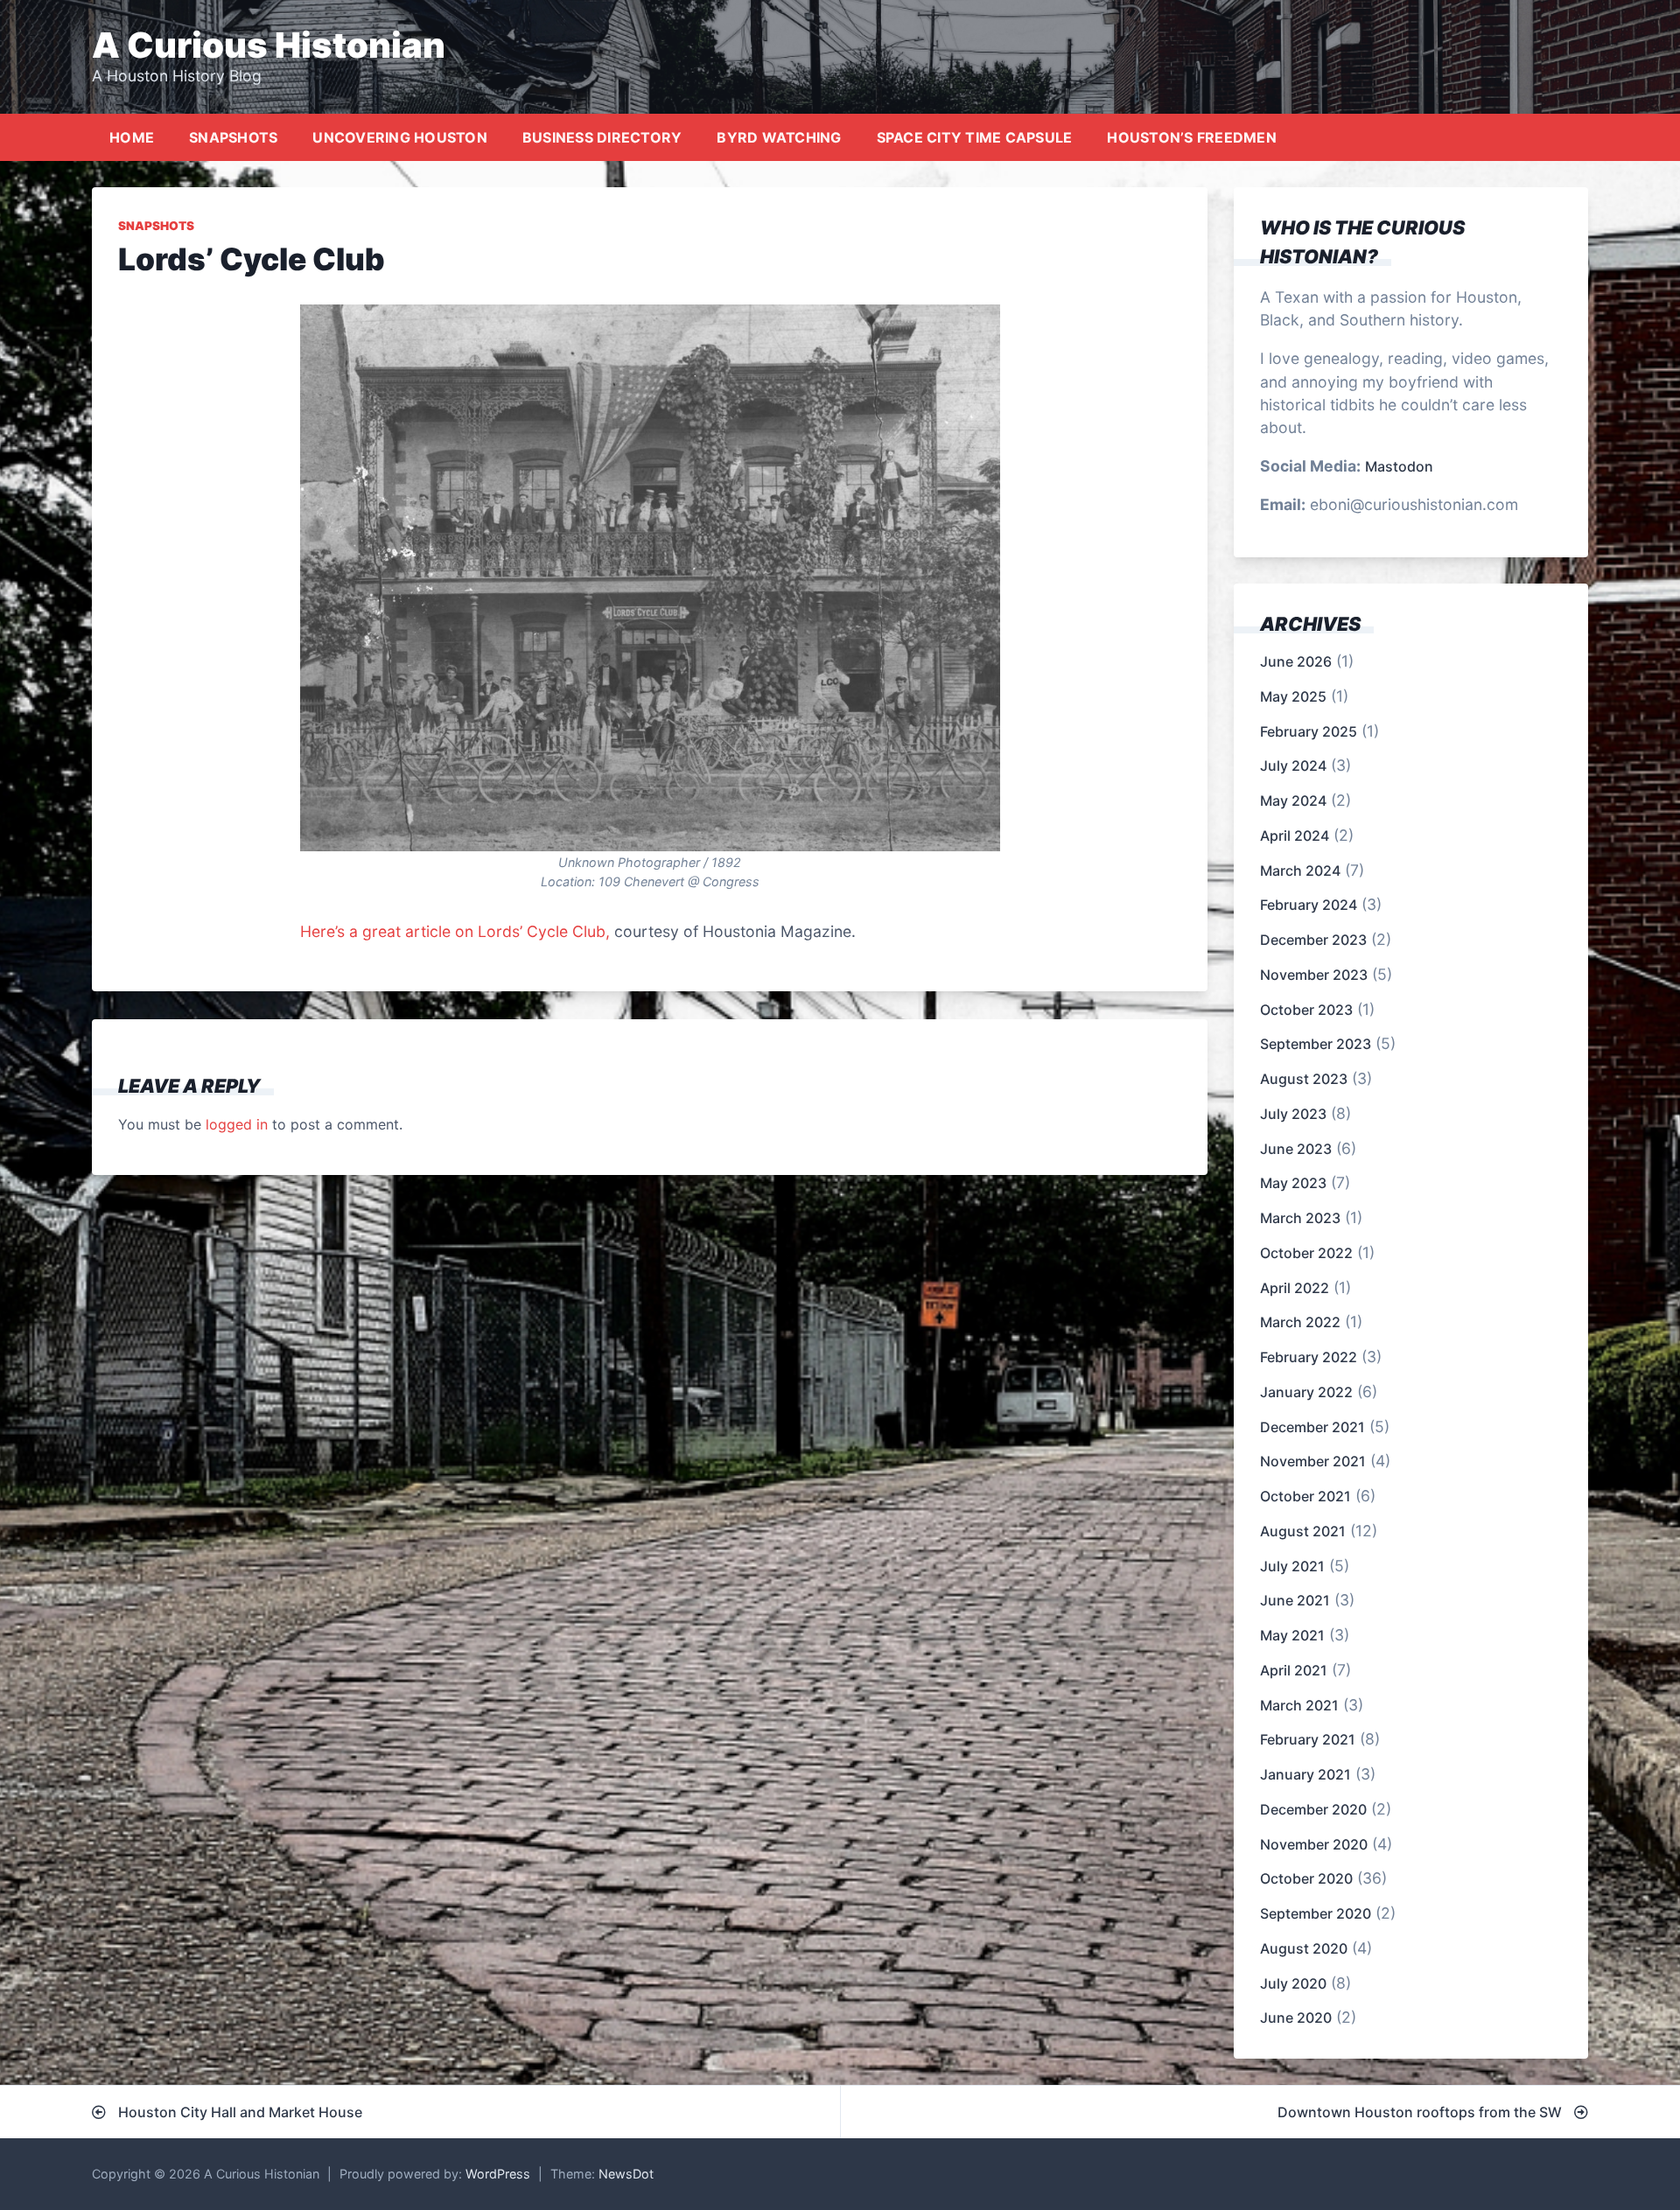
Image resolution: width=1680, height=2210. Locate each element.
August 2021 (1303, 1531)
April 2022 (1295, 1288)
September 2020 (1316, 1913)
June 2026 (1296, 661)
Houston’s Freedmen (1192, 137)
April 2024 (1295, 836)
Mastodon (1399, 466)
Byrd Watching (779, 137)
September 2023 (1316, 1044)
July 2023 (1293, 1114)
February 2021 (1308, 1739)
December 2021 (1312, 1427)
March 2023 (1300, 1218)
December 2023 (1313, 940)
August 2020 (1304, 1948)
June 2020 (1296, 2018)
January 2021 (1305, 1774)
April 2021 (1294, 1670)
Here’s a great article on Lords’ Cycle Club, (455, 931)
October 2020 (1306, 1878)
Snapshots (233, 137)
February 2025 (1309, 731)
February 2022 (1309, 1357)
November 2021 (1313, 1461)
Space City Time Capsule (975, 137)
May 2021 (1292, 1635)
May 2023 (1293, 1183)
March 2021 (1299, 1705)
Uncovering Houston (400, 137)
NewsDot (626, 2174)
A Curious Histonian (269, 45)
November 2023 (1314, 975)
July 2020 (1293, 1983)
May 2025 (1293, 696)
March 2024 (1300, 871)
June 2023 (1296, 1149)
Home (132, 137)
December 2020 (1313, 1809)
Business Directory (602, 137)
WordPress (498, 2174)
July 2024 (1293, 766)
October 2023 (1306, 1010)
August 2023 (1304, 1079)
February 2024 (1309, 905)
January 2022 (1306, 1392)
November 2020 (1314, 1844)
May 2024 (1293, 801)
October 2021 (1305, 1496)
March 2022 (1300, 1322)
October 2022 (1306, 1253)
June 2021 (1295, 1600)
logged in (237, 1124)
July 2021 (1292, 1566)
